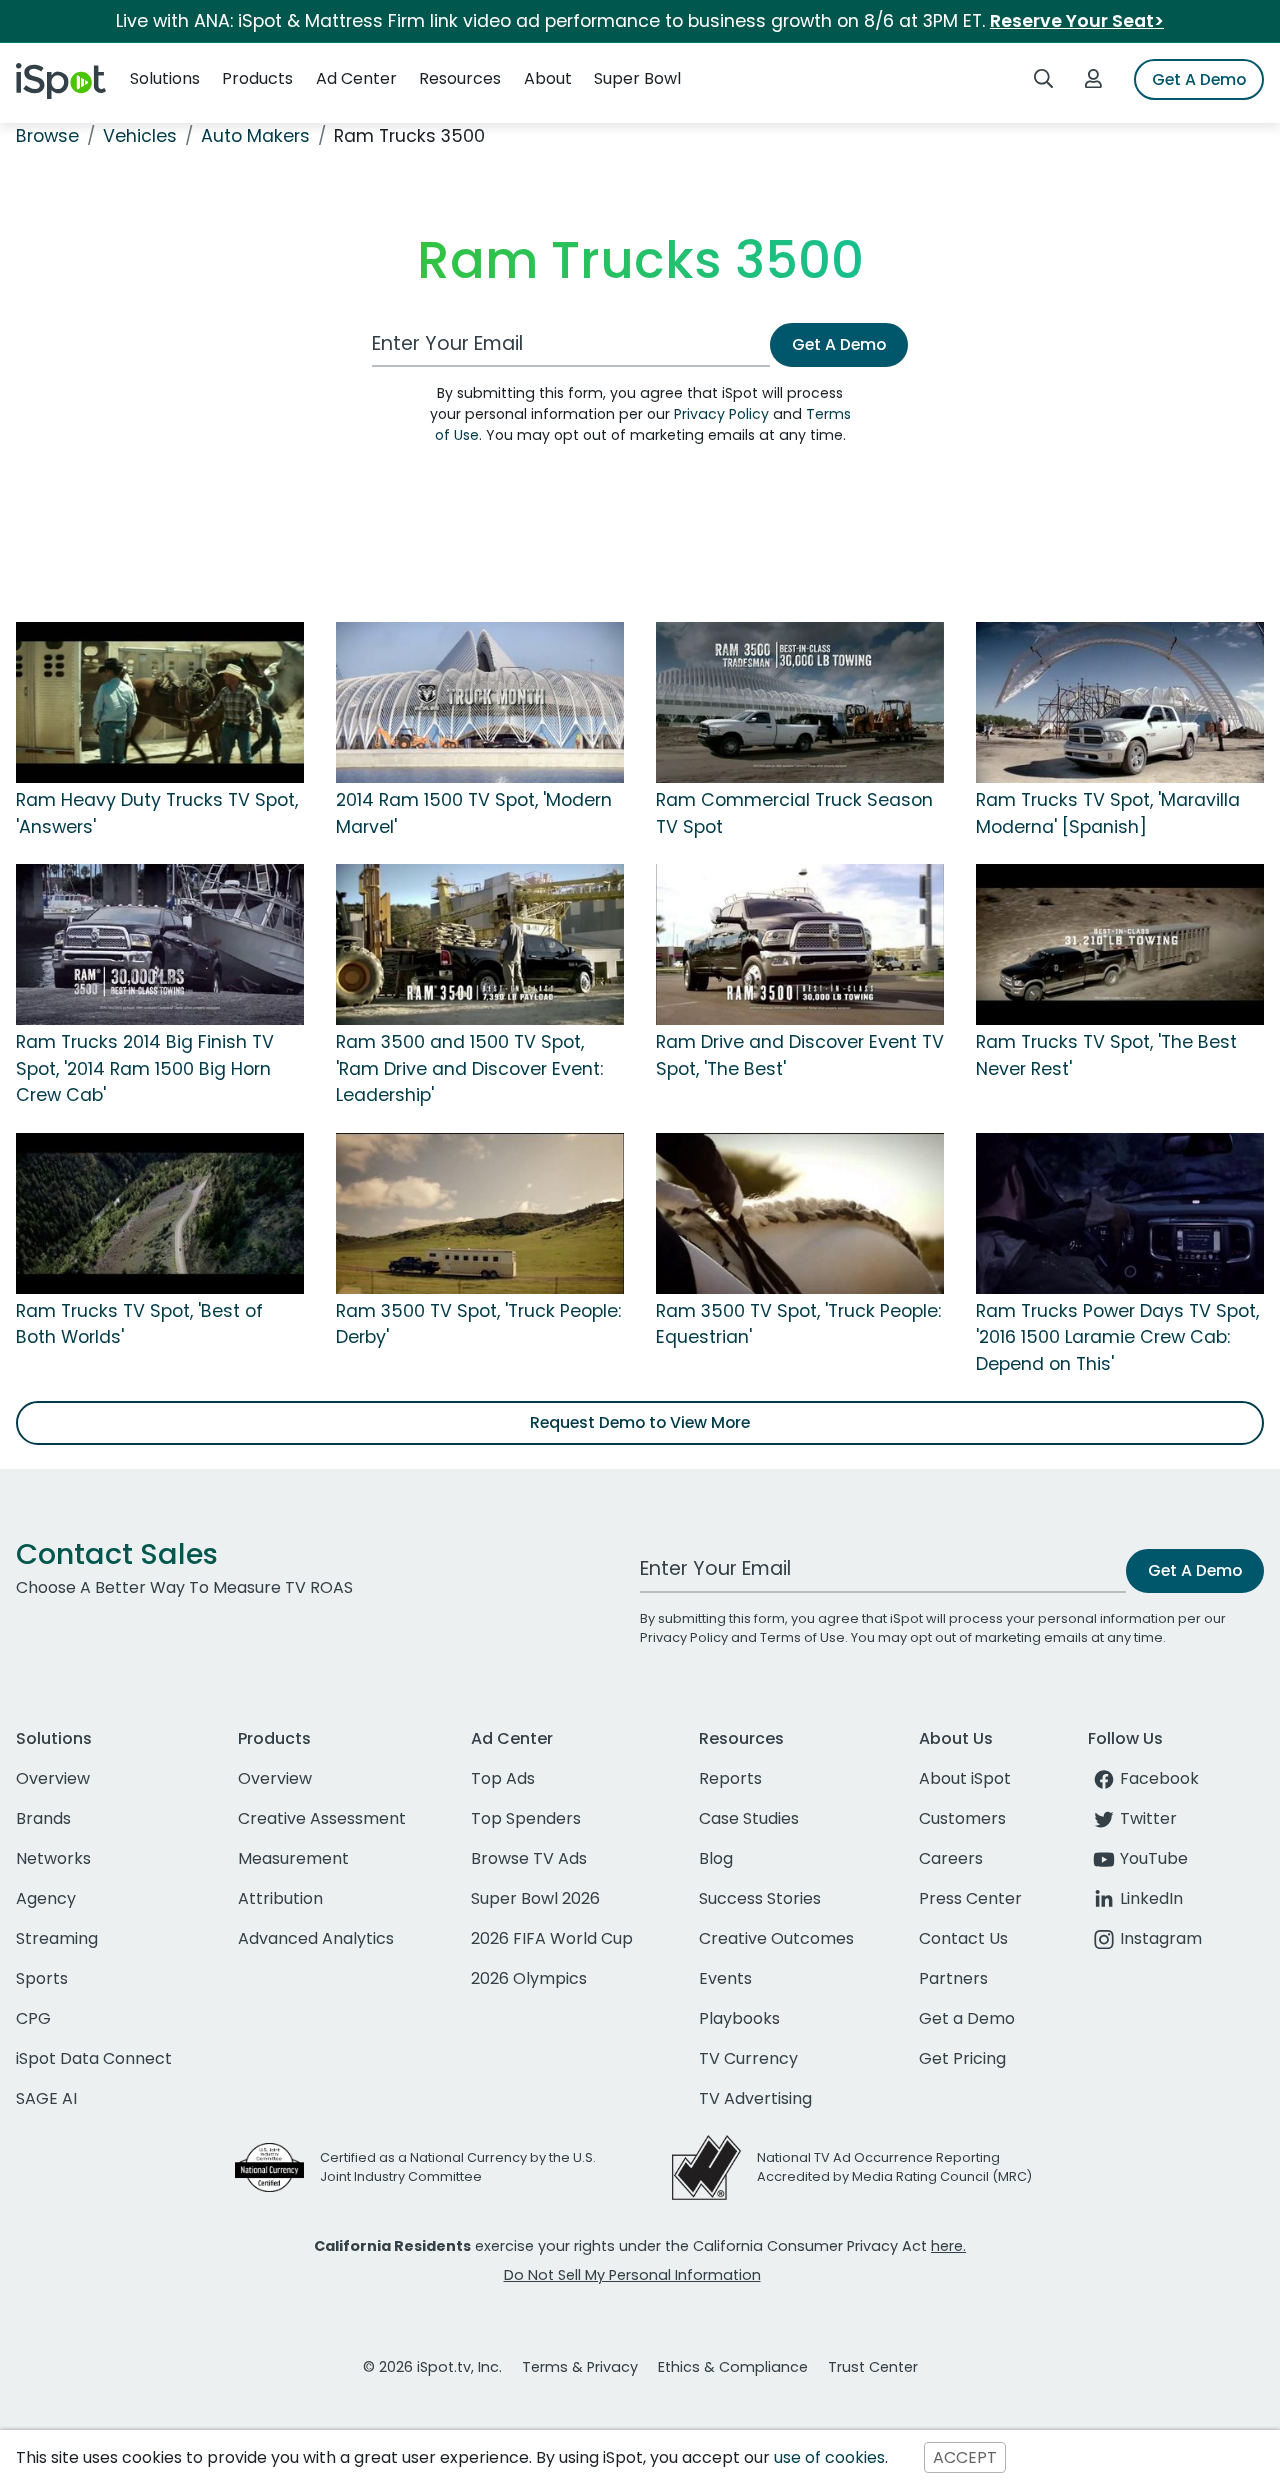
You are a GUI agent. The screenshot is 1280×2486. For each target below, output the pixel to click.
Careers (951, 1858)
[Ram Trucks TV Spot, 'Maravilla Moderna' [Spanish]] (1120, 702)
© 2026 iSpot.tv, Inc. (432, 2367)
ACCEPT (965, 2457)
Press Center (970, 1898)
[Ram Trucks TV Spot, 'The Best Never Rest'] (1120, 944)
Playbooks (739, 2018)
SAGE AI (46, 2098)
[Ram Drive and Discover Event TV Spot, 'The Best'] (800, 944)
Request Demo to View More (640, 1422)
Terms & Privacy (580, 2367)
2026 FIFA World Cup (552, 1938)
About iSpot (965, 1778)
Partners (953, 1978)
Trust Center (873, 2367)
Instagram (1161, 1938)
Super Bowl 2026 (535, 1898)
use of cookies (829, 2457)
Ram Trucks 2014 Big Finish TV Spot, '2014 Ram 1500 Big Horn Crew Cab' (145, 1068)
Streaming (57, 1938)
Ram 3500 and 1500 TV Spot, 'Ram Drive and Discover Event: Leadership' (469, 1068)
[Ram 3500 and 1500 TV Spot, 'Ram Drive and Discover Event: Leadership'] (480, 944)
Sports (42, 1978)
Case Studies (749, 1818)
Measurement (293, 1858)
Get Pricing (962, 2058)
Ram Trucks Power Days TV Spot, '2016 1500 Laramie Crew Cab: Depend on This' (1117, 1337)
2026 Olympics (529, 1978)
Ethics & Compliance (733, 2367)
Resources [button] (460, 78)
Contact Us (963, 1938)
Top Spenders (526, 1818)
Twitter (1148, 1818)
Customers (962, 1818)
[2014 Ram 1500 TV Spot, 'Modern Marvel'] (480, 702)
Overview (53, 1778)
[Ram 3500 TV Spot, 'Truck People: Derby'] (480, 1212)
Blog (716, 1858)
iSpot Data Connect (94, 2058)
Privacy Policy (721, 414)
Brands (43, 1818)
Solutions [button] (165, 78)
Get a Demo (967, 2018)
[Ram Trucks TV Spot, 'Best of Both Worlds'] (160, 1212)
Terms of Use (802, 1637)
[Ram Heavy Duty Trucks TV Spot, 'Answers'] (160, 702)
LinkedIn (1151, 1898)
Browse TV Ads (529, 1858)
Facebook (1159, 1778)
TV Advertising (755, 2098)
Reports (730, 1778)
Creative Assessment (322, 1818)
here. (948, 2246)
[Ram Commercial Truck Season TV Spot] (800, 702)
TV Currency (748, 2058)
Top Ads (503, 1778)
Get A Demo (1199, 79)
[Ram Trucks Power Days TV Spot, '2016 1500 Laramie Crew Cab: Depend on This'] (1120, 1212)
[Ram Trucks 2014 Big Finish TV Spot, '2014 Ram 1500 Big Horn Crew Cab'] (160, 944)
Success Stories (760, 1898)
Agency (46, 1898)
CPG (33, 2018)
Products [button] (257, 78)
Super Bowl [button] (637, 78)
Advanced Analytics (316, 1938)
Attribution (280, 1898)
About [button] (548, 78)
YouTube (1154, 1858)
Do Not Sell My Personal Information (632, 2275)
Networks (53, 1858)
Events (725, 1978)
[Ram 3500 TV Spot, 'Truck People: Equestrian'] (800, 1212)
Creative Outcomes (776, 1938)
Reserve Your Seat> (1077, 21)
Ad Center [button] (356, 78)
